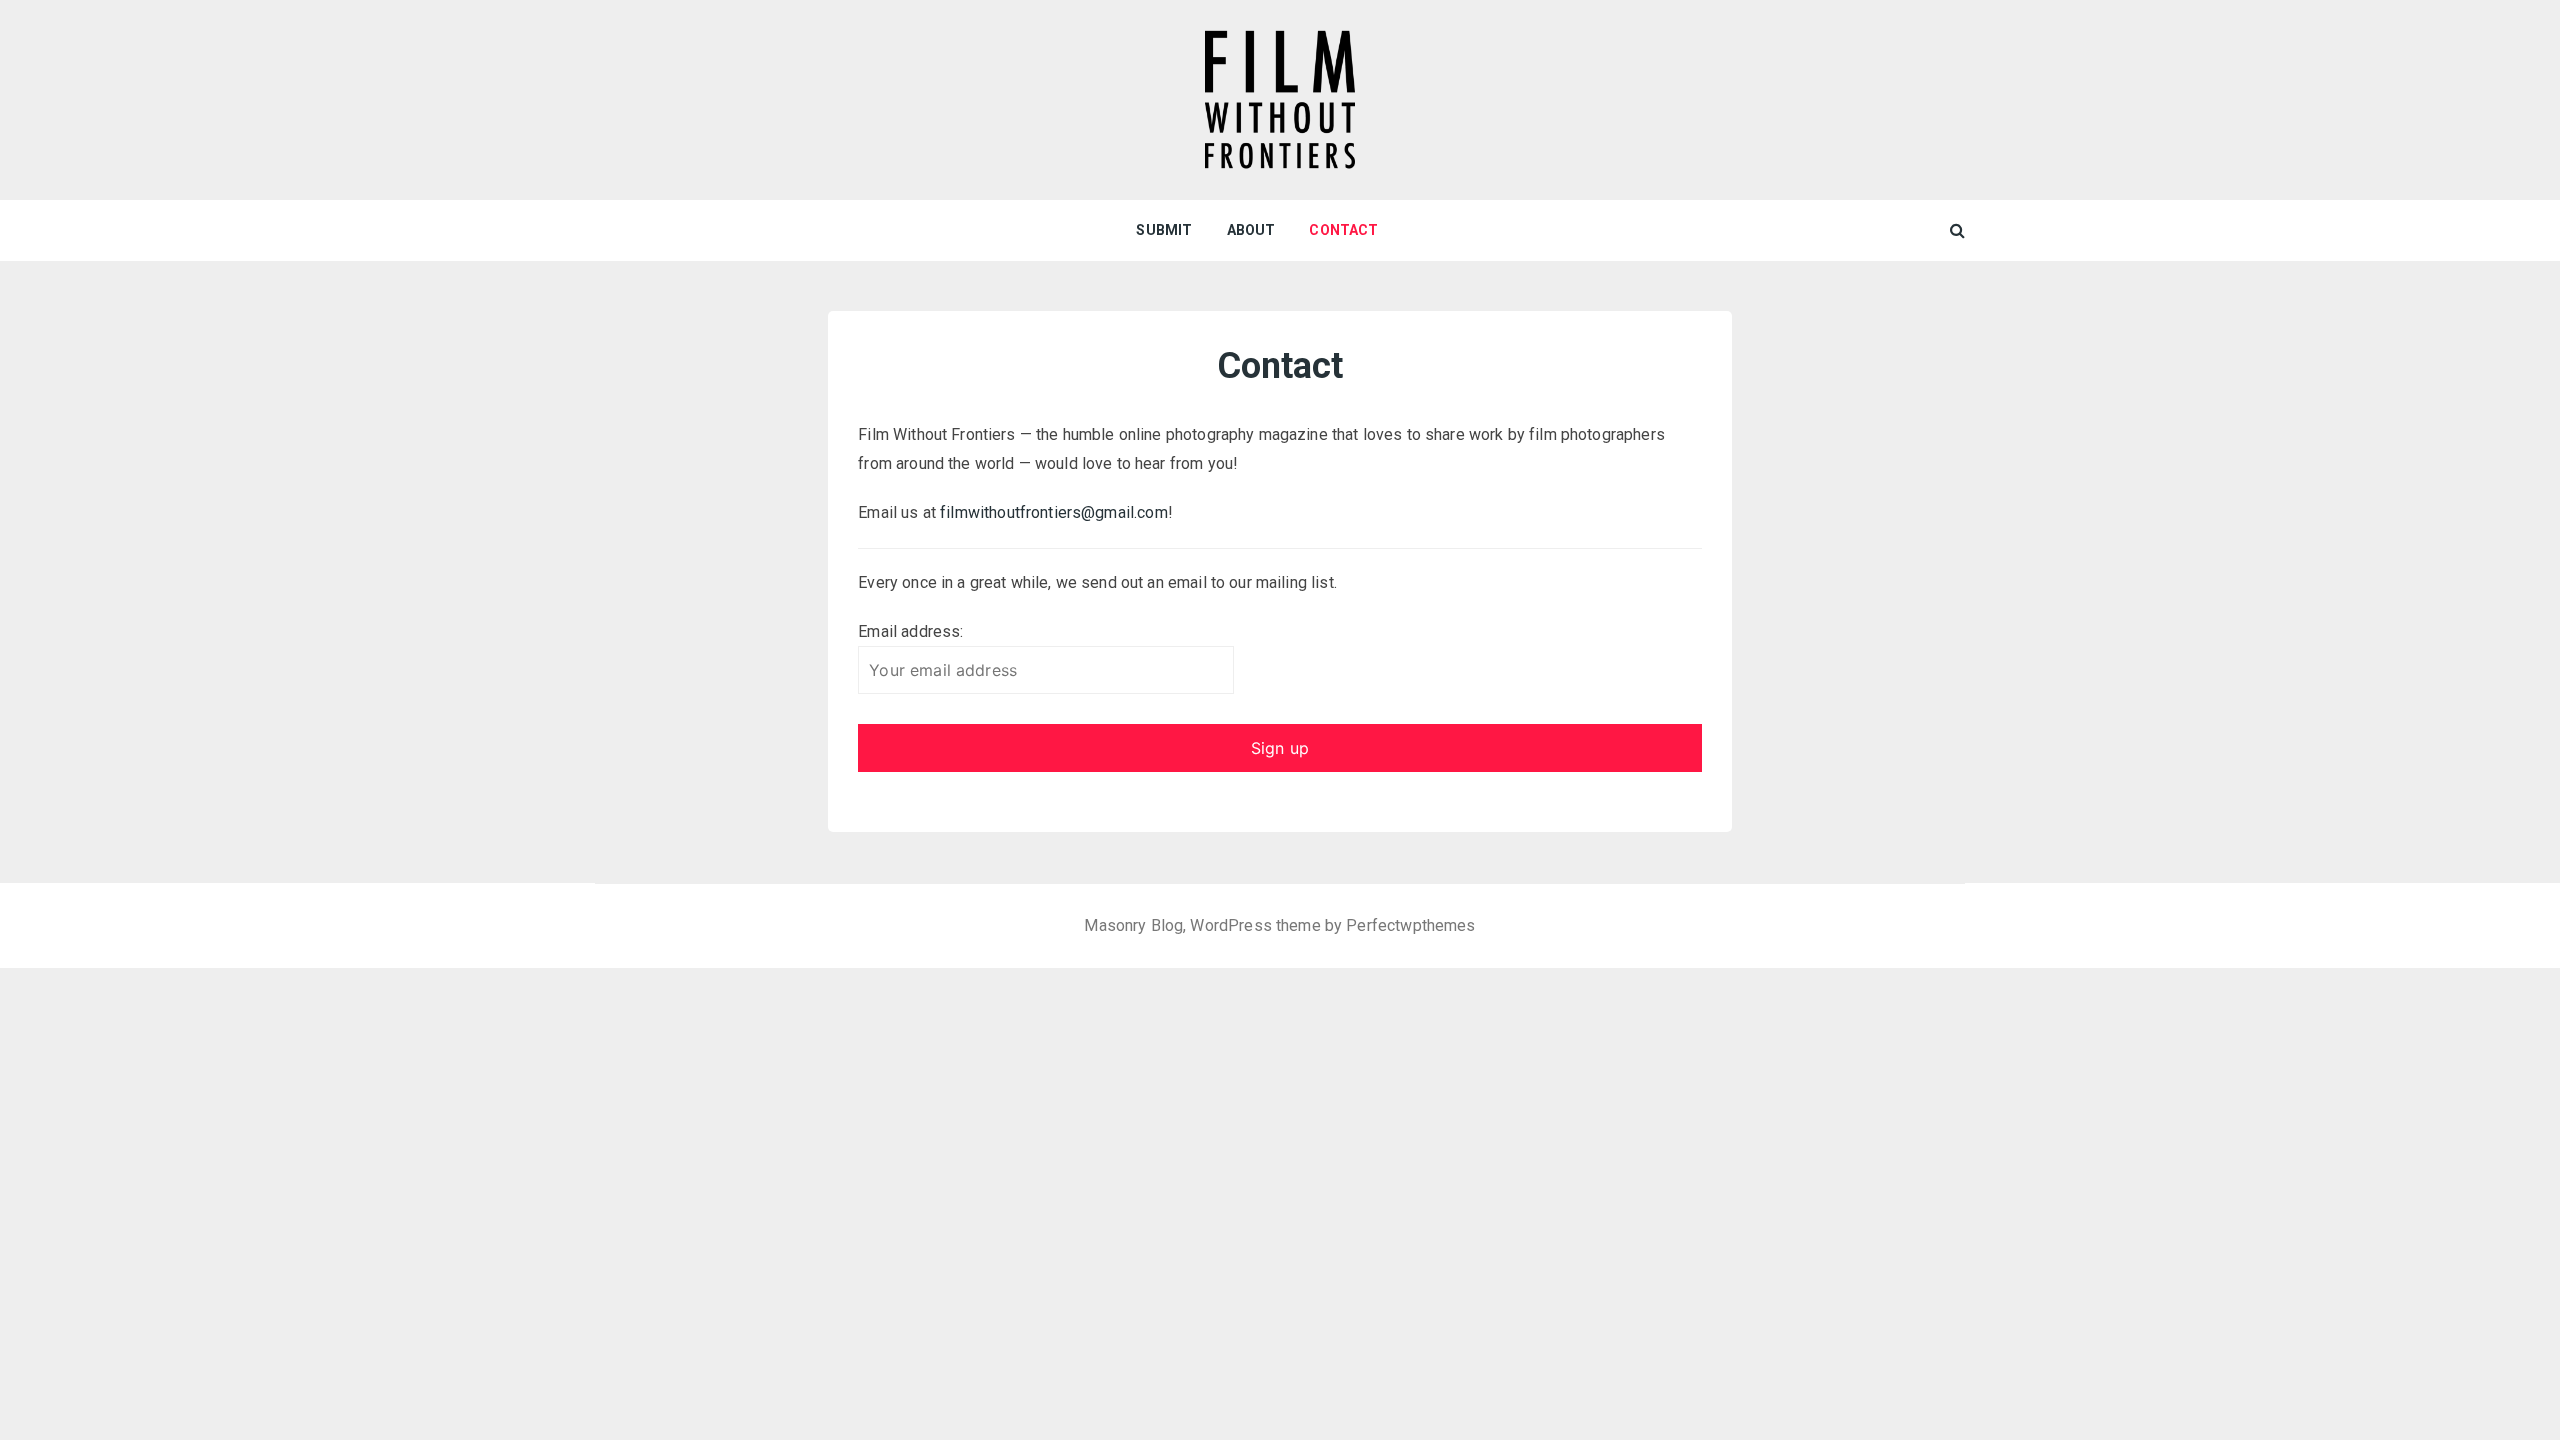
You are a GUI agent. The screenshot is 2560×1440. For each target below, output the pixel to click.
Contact (1343, 230)
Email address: (910, 631)
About (1251, 230)
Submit (1164, 230)
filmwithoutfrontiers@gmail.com (1054, 512)
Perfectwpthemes (1410, 925)
